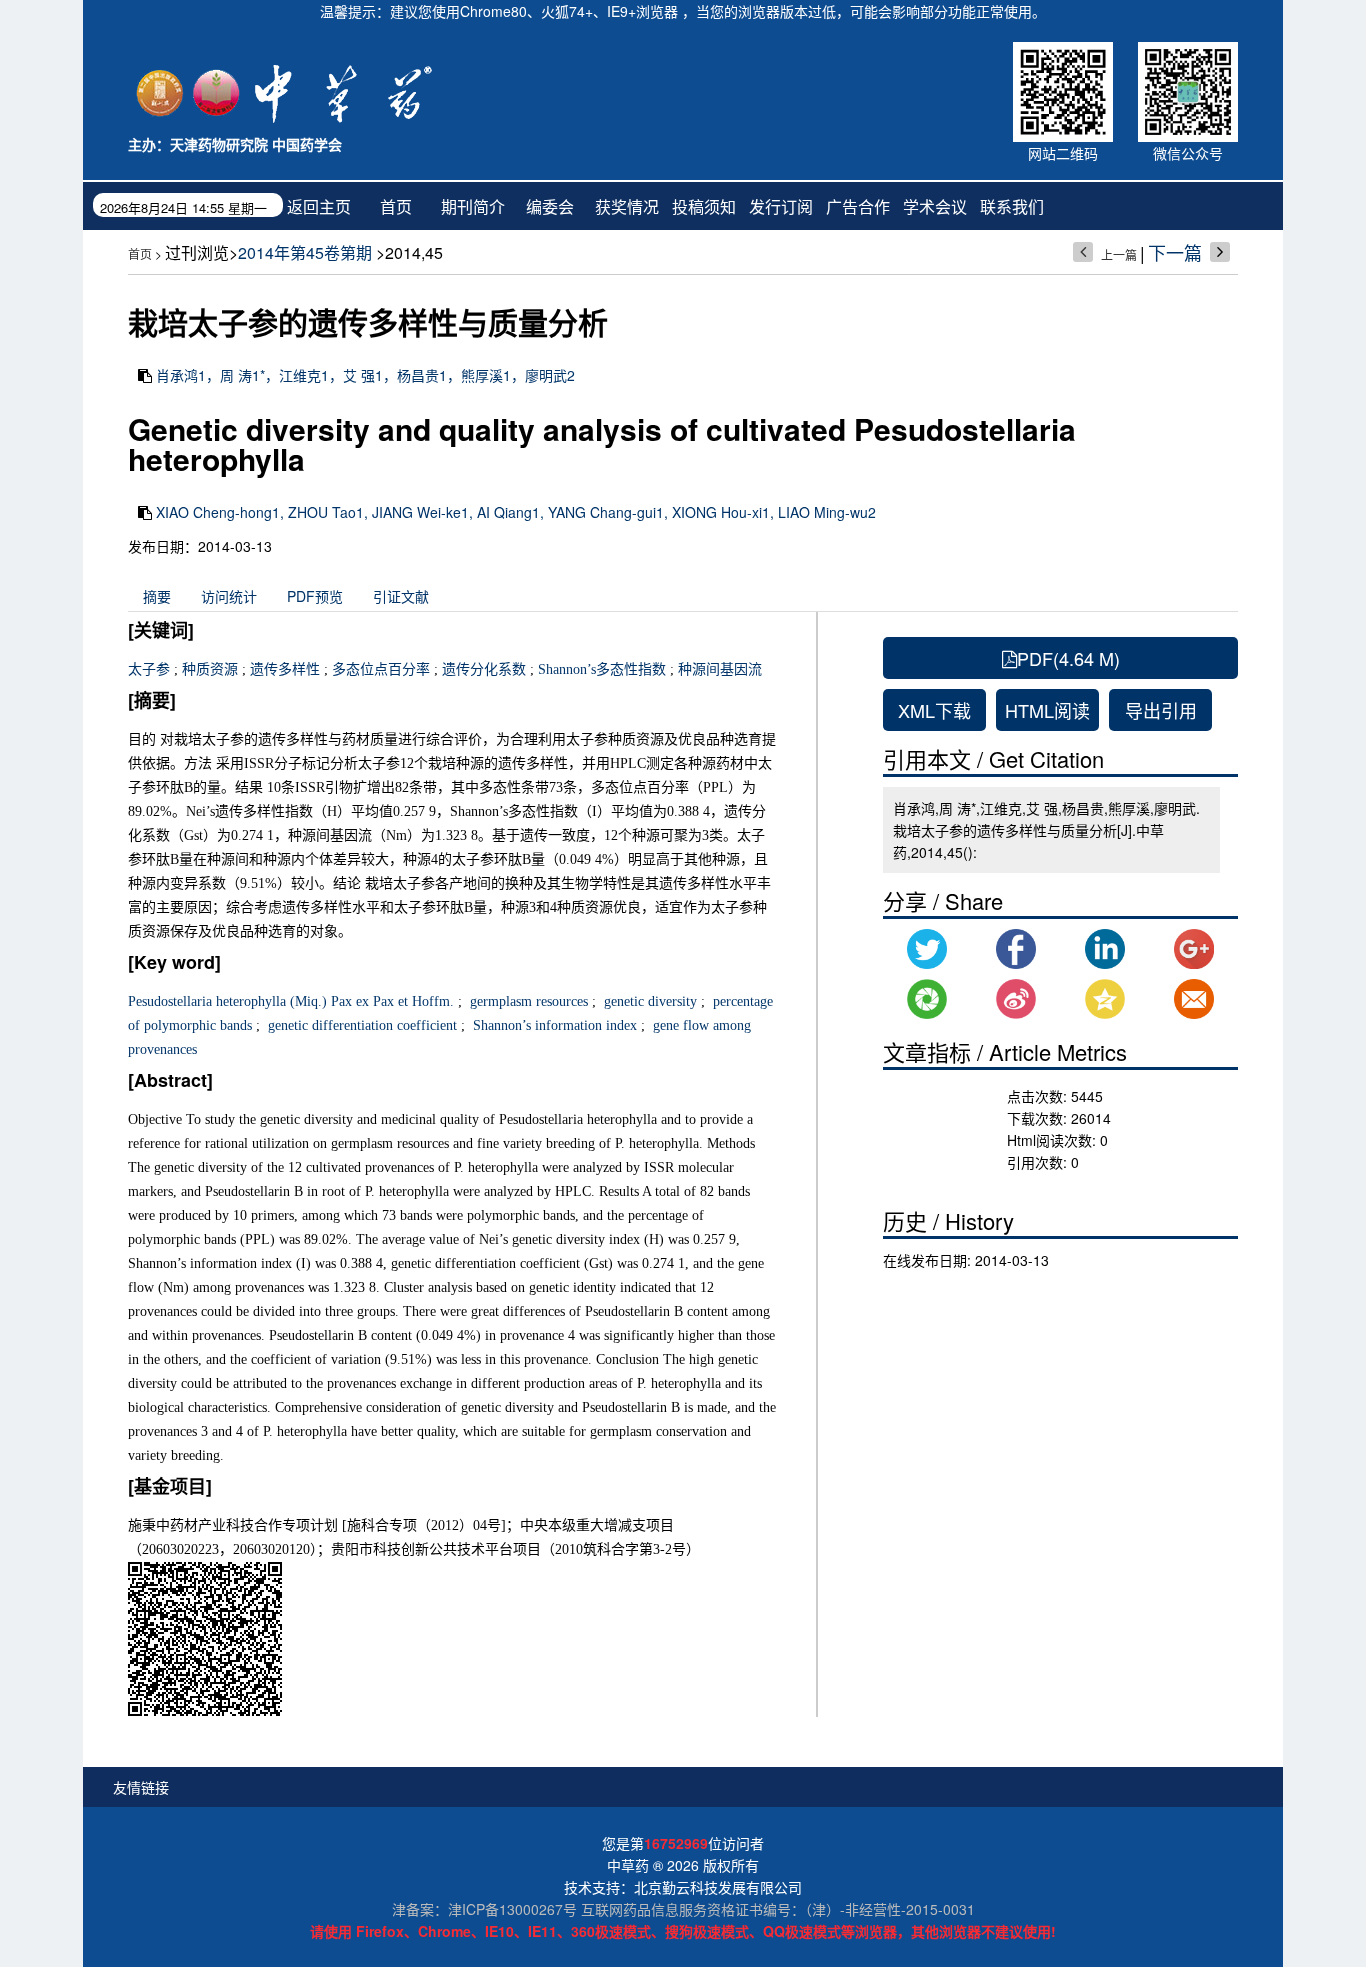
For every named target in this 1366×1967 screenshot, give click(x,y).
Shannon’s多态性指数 (602, 669)
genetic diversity (648, 1001)
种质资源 (210, 669)
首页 (396, 206)
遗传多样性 (285, 669)
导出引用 (1161, 710)
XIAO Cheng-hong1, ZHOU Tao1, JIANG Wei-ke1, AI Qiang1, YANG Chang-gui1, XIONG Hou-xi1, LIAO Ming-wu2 (516, 512)
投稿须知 (704, 206)
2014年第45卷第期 (305, 252)
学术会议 (935, 206)
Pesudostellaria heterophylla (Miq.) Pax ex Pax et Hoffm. (291, 1001)
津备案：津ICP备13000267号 (484, 1909)
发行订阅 (781, 206)
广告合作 (858, 206)
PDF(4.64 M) (1068, 658)
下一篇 (1175, 252)
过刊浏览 (197, 252)
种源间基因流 (720, 669)
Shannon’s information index (553, 1025)
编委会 (550, 206)
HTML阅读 (1047, 710)
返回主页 (319, 206)
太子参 (149, 669)
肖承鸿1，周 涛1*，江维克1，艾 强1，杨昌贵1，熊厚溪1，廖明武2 (365, 375)
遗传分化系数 (484, 669)
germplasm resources (527, 1001)
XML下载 (934, 710)
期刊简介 (473, 206)
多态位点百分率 (381, 669)
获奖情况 (627, 206)
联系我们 (1012, 206)
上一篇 (1119, 254)
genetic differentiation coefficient (360, 1025)
